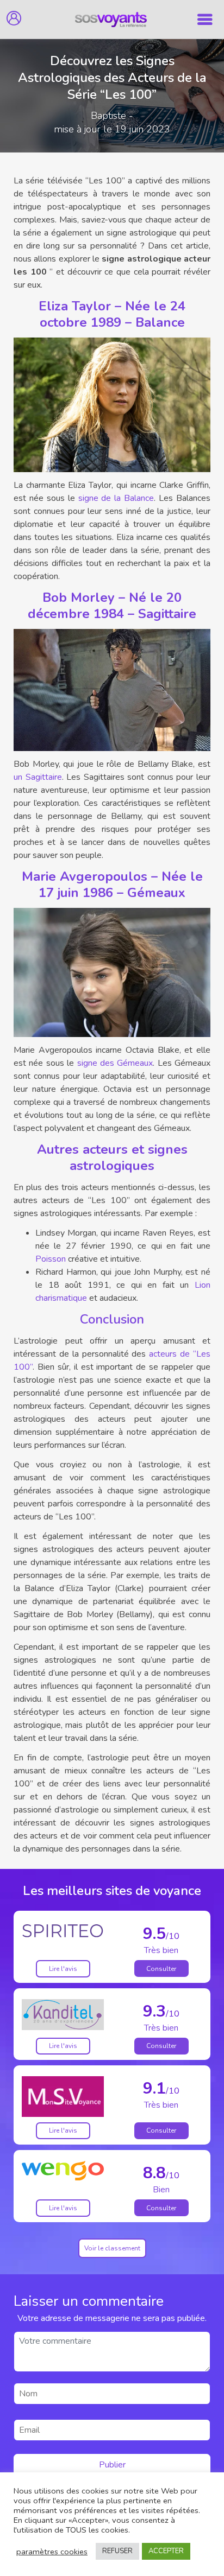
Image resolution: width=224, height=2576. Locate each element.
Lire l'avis (63, 1969)
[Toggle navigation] (205, 20)
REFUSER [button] (117, 2551)
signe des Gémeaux (115, 1063)
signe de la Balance (116, 498)
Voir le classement (112, 2248)
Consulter (161, 1969)
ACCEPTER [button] (166, 2551)
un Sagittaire (38, 777)
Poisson (51, 1259)
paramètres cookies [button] (52, 2552)
